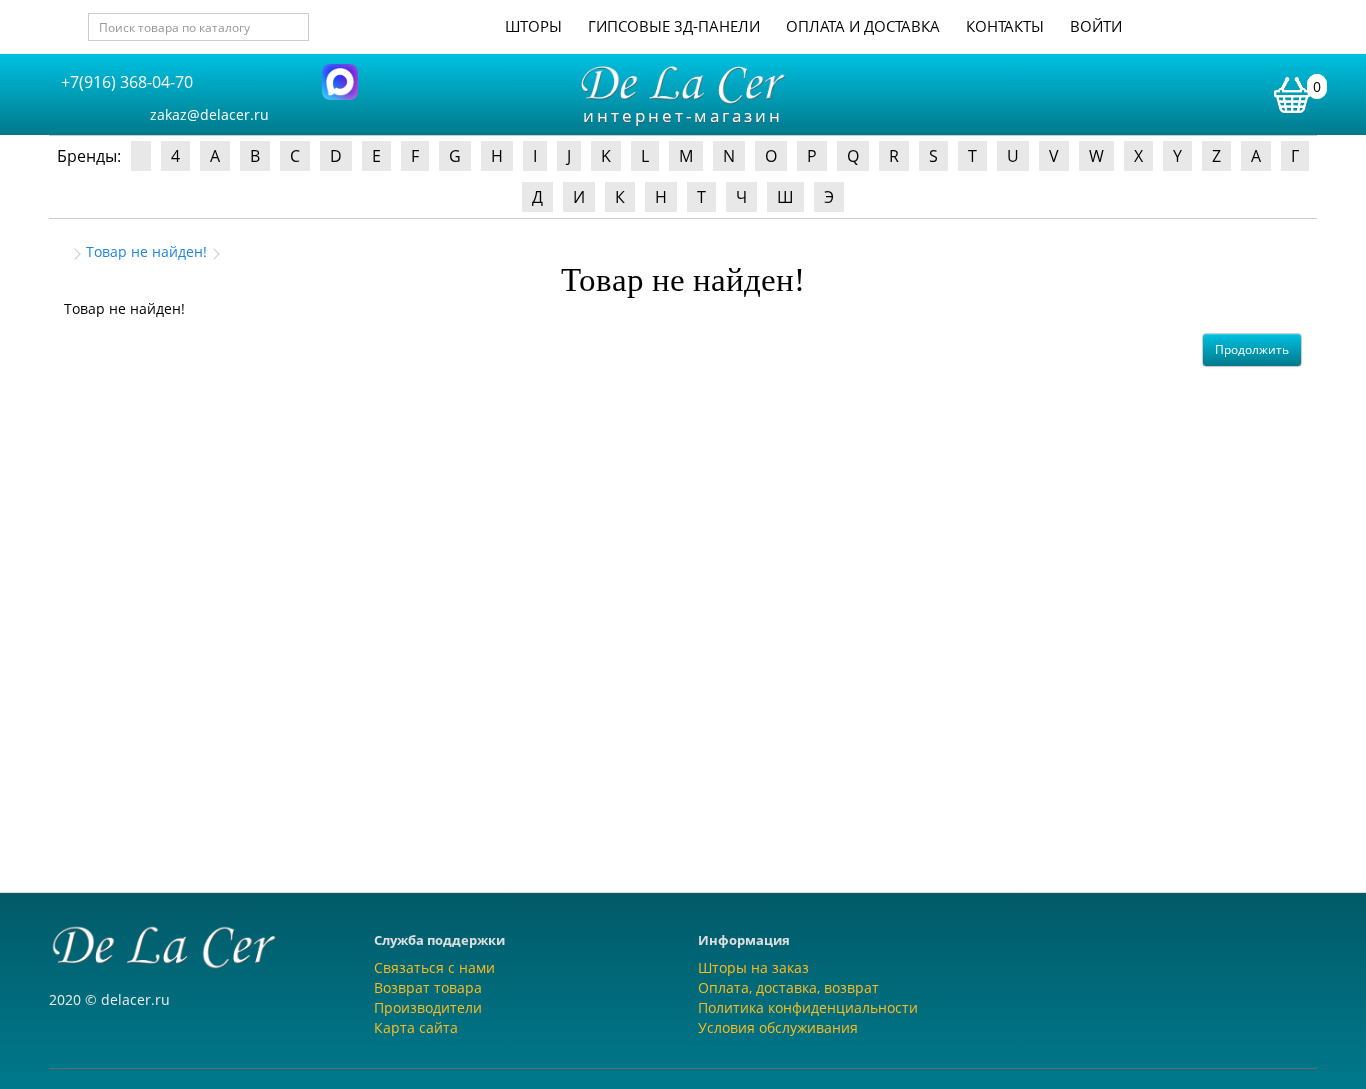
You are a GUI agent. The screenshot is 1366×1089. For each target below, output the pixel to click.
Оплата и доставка (863, 26)
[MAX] (340, 80)
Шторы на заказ (753, 967)
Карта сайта (416, 1027)
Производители (428, 1007)
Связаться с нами (434, 967)
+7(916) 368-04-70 (127, 82)
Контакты (1005, 26)
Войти (1096, 26)
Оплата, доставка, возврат (788, 987)
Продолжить (1252, 349)
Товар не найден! (146, 251)
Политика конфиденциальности (808, 1007)
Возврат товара (428, 987)
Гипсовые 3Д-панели (674, 26)
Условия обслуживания (778, 1027)
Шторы (533, 26)
